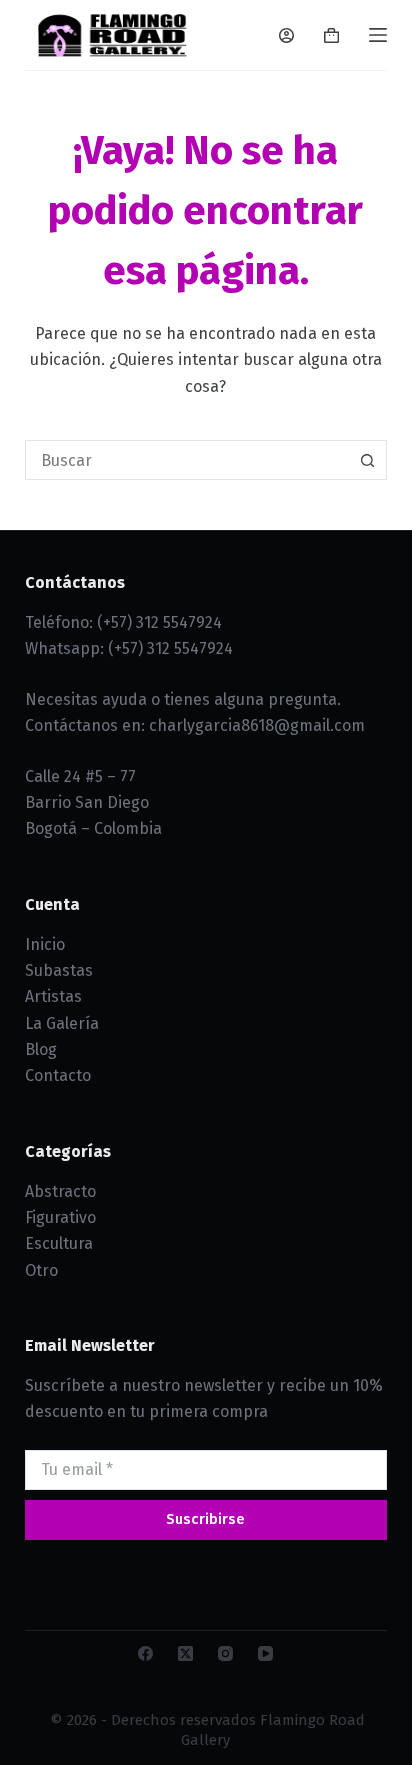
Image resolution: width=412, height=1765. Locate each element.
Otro (41, 1270)
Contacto (58, 1075)
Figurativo (60, 1217)
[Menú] (378, 35)
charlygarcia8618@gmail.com (257, 725)
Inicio (45, 944)
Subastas (59, 970)
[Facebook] (145, 1653)
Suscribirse (205, 1519)
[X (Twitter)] (185, 1653)
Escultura (59, 1243)
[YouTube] (265, 1653)
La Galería (62, 1023)
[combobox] (187, 460)
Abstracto (60, 1191)
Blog (41, 1049)
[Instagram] (225, 1653)
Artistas (53, 996)
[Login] (286, 35)
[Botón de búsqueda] (367, 460)
